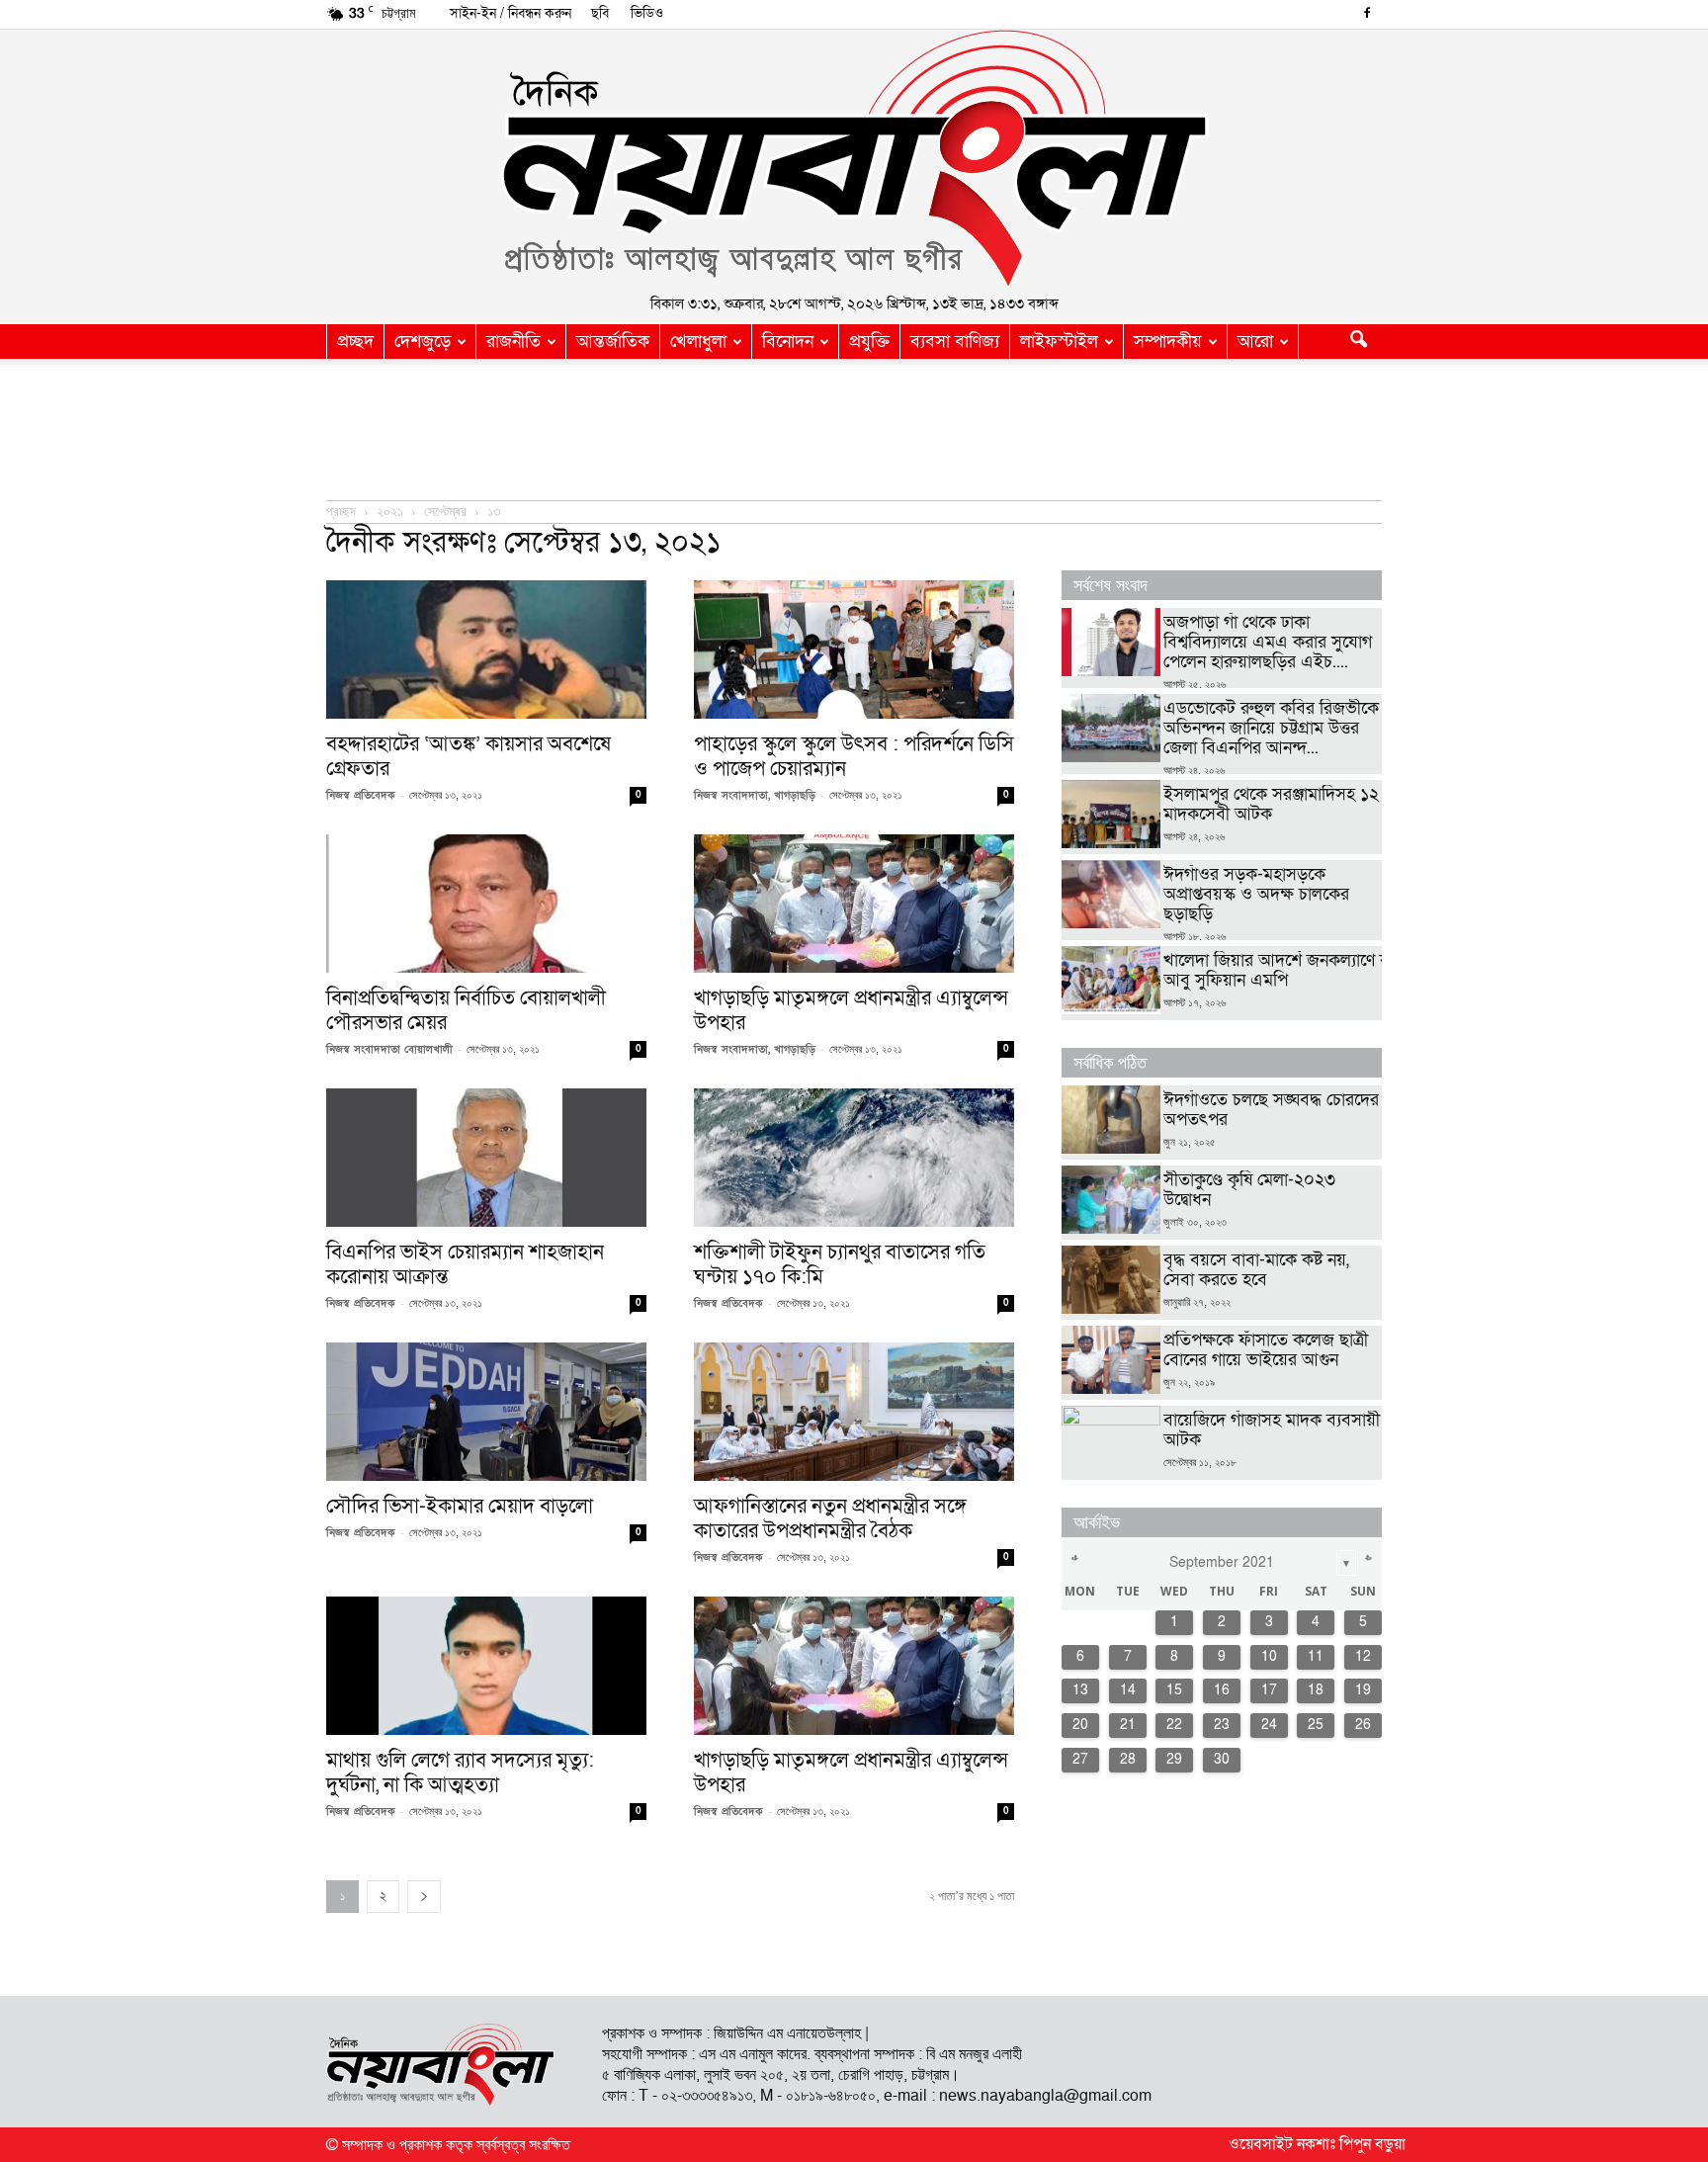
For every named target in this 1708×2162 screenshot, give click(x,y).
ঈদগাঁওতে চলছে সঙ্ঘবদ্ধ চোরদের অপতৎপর (1271, 1110)
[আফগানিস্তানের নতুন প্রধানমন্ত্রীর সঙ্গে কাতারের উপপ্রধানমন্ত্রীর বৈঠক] (854, 1412)
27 (1080, 1759)
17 (1269, 1690)
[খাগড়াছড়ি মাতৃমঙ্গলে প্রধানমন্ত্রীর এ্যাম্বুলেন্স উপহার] (854, 904)
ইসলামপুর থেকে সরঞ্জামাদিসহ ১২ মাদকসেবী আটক (1271, 804)
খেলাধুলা (698, 342)
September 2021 (1222, 1562)
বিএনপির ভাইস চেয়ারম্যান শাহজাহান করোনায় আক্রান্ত (465, 1264)
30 (1222, 1759)
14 (1128, 1690)
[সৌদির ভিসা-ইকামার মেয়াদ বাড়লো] (486, 1412)
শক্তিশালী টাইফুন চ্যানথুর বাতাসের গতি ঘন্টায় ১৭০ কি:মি (840, 1264)
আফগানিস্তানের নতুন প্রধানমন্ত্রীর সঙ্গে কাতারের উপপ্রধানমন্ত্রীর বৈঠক (830, 1518)
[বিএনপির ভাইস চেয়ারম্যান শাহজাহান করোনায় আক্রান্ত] (486, 1158)
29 (1174, 1759)
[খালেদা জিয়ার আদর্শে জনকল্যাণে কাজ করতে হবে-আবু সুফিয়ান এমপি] (1111, 980)
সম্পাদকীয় (1168, 342)
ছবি (600, 13)
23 (1222, 1725)
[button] (1358, 342)
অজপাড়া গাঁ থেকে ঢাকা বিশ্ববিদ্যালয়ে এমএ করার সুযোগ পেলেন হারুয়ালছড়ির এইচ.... (1268, 642)
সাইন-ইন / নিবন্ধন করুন (511, 13)
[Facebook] (1367, 15)
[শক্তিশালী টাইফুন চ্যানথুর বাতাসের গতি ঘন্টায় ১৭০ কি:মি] (854, 1158)
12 (1363, 1656)
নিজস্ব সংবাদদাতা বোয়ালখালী (389, 1049)
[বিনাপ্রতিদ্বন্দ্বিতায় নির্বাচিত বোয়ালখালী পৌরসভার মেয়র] (486, 904)
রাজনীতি (513, 342)
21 (1128, 1725)
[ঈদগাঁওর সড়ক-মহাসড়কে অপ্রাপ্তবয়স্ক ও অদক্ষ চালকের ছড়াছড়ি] (1111, 894)
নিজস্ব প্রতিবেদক (361, 795)
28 (1128, 1759)
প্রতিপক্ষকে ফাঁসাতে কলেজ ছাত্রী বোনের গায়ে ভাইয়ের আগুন (1266, 1350)
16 (1222, 1690)
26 (1363, 1725)
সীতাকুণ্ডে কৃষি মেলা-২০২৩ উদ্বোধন (1249, 1190)
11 (1316, 1656)
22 (1174, 1725)
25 (1316, 1725)
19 (1363, 1690)
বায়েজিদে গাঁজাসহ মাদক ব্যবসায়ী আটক (1272, 1430)
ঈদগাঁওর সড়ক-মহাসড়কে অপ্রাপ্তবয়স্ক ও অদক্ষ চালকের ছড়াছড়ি (1256, 894)
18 (1316, 1690)
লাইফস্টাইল (1059, 342)
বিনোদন (788, 342)
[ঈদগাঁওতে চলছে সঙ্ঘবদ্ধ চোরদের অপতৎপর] (1111, 1120)
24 (1269, 1725)
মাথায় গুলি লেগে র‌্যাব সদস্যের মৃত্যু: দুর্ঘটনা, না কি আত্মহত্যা (460, 1773)
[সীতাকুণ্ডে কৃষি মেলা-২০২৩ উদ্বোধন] (1111, 1200)
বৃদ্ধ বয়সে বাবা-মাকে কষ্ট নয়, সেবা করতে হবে (1256, 1270)
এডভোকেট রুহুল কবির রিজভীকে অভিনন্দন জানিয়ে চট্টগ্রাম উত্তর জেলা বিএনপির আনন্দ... (1271, 728)
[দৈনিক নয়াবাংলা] (854, 159)
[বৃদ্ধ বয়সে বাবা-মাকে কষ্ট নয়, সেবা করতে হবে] (1111, 1280)
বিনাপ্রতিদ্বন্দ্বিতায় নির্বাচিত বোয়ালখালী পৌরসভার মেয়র (466, 1010)
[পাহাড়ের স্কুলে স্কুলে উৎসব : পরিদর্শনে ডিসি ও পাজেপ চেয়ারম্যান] (854, 649)
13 (1080, 1690)
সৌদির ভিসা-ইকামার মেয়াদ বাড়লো (460, 1506)
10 (1269, 1656)
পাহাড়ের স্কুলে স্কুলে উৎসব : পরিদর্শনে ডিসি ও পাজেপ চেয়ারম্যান (854, 756)
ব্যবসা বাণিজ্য (955, 342)
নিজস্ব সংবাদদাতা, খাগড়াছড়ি (755, 795)
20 (1080, 1725)
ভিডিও (647, 13)
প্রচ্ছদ (355, 342)
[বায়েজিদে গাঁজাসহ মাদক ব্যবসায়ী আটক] (1111, 1440)
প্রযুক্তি (869, 342)
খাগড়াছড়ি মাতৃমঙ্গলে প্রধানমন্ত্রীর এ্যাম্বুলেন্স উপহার (851, 1010)
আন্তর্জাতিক (613, 342)
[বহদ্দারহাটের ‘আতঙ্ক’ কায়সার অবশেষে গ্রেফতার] (486, 649)
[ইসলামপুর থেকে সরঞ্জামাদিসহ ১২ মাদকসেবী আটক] (1111, 814)
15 (1174, 1690)
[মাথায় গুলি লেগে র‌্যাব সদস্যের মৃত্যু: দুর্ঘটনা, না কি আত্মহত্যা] (486, 1666)
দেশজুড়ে (423, 342)
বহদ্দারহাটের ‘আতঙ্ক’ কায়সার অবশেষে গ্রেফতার (469, 756)
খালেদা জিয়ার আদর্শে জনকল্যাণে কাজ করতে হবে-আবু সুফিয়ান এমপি (1325, 970)
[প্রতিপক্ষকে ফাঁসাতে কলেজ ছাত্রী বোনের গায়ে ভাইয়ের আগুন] (1111, 1360)
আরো (1255, 342)
